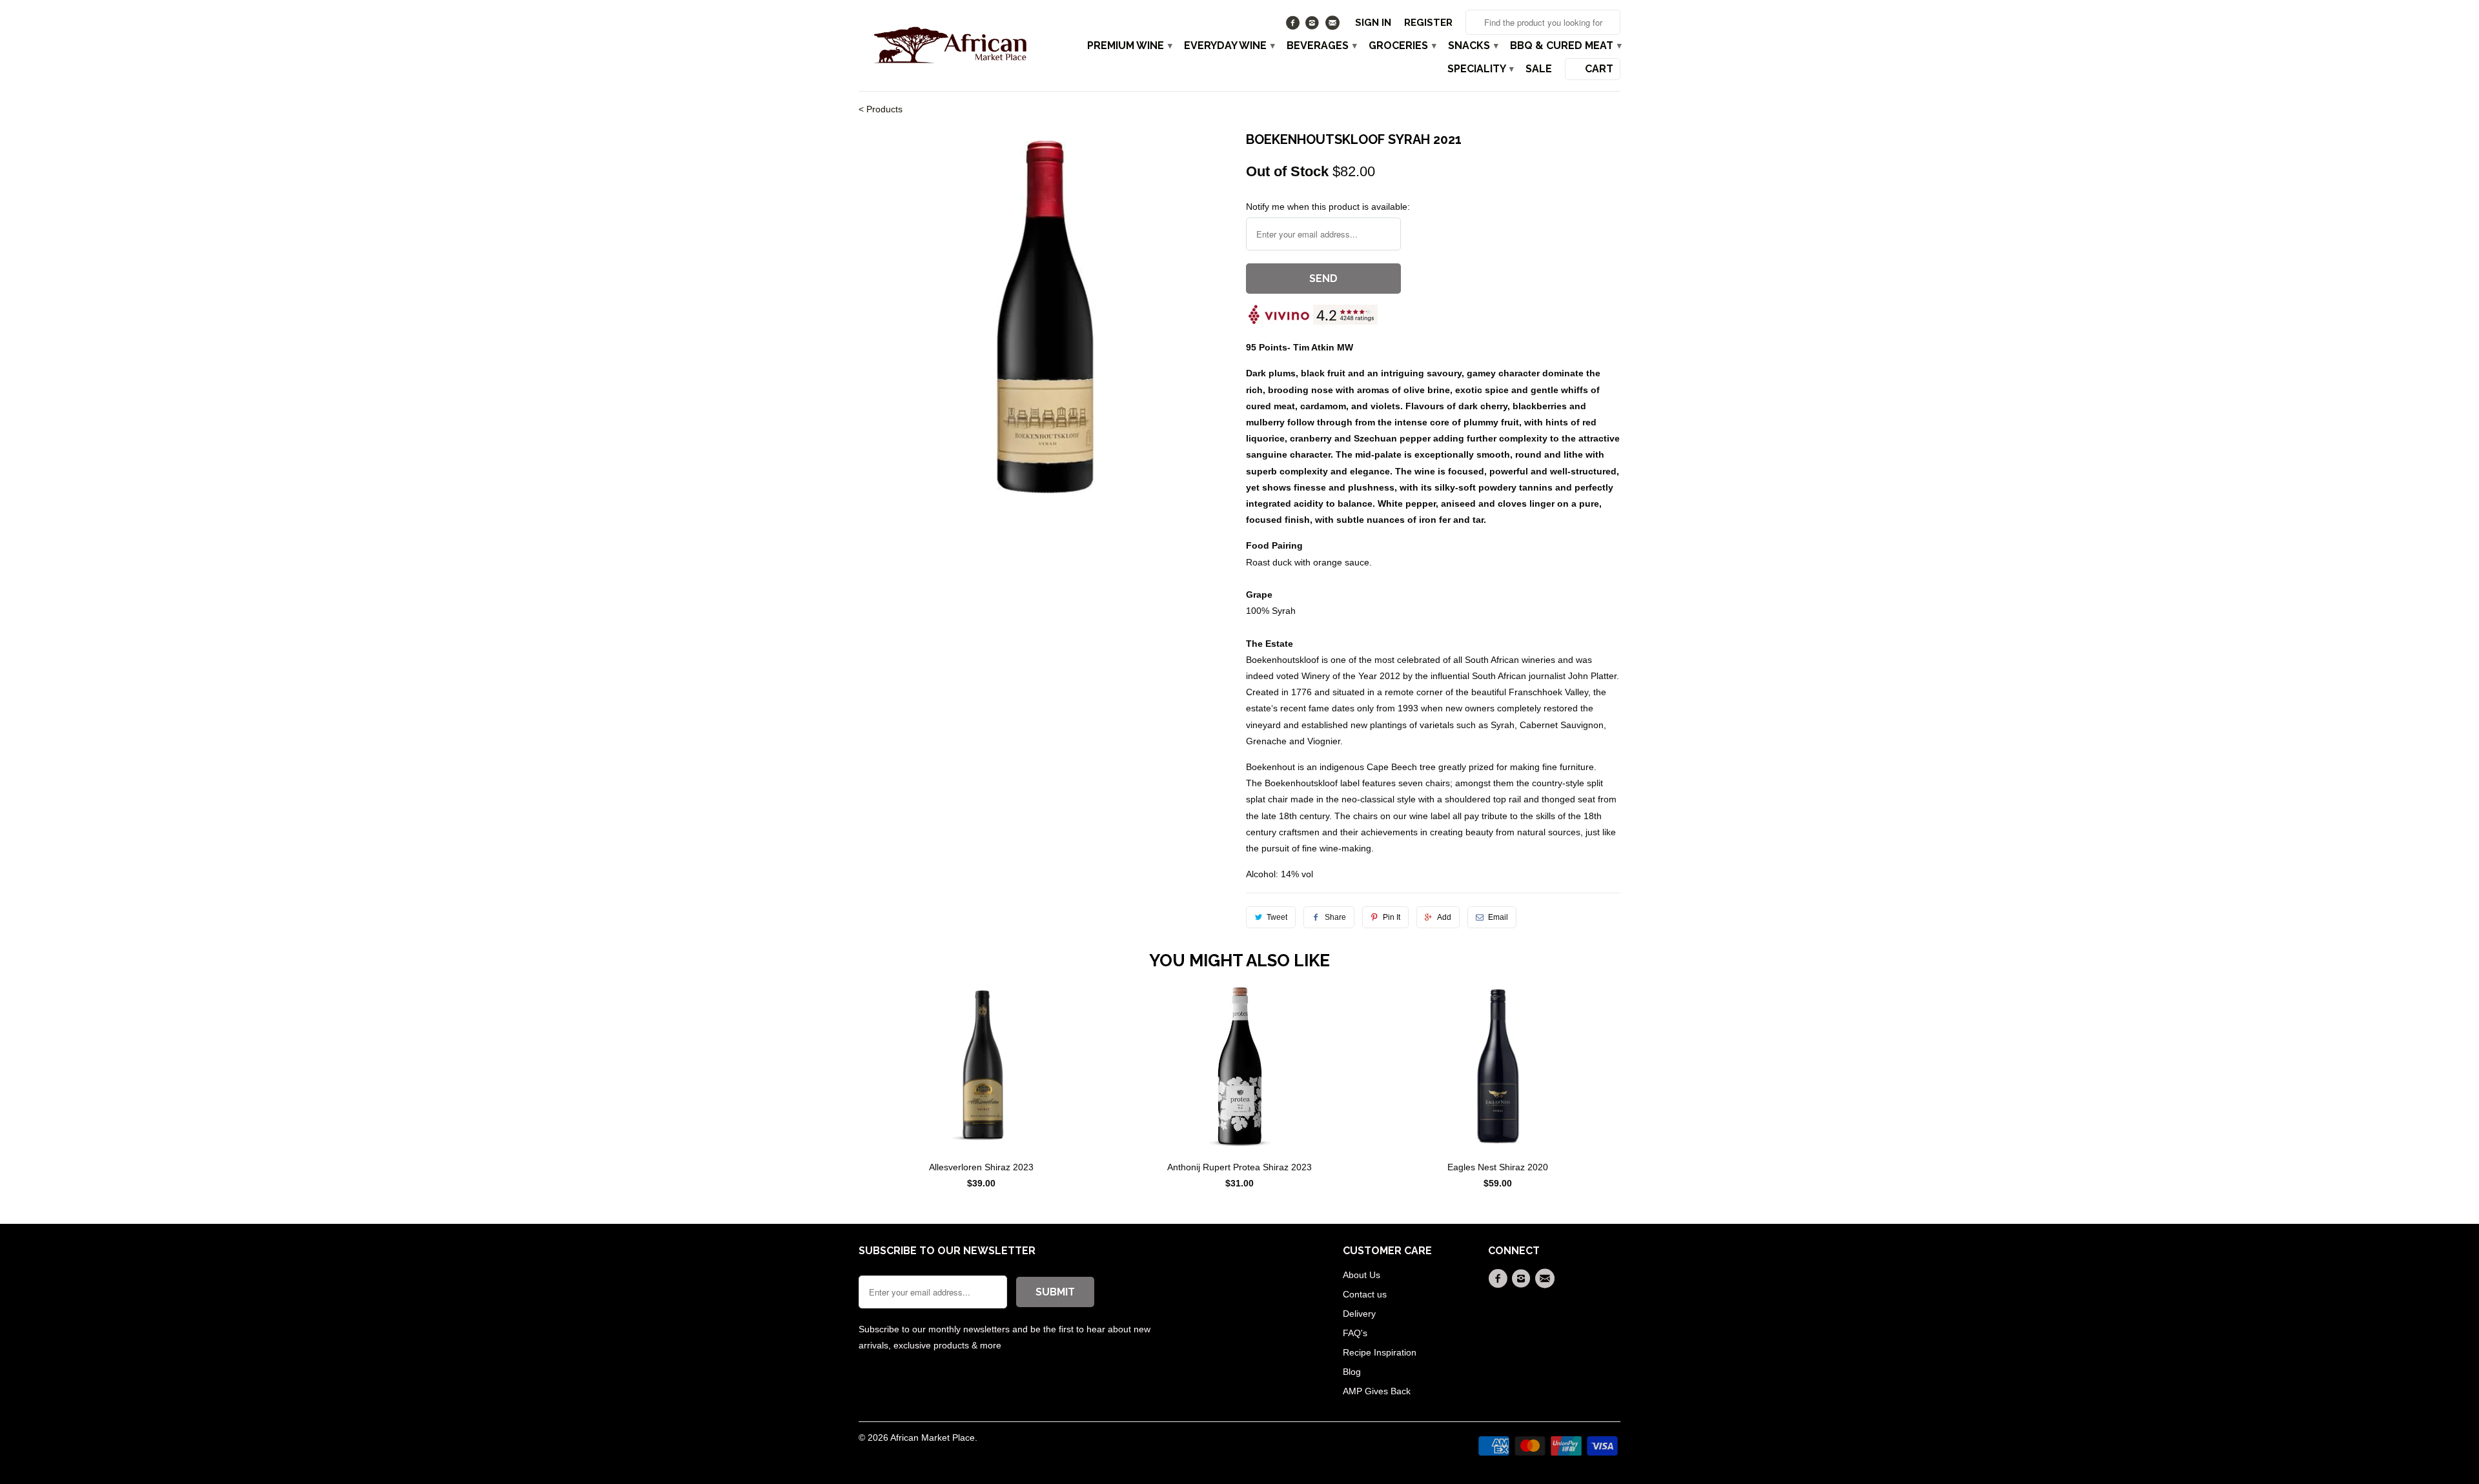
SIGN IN (1373, 23)
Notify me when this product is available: (1328, 207)
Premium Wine (1129, 46)
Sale (1539, 69)
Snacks (1473, 46)
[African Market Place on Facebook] (1294, 26)
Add (1444, 917)
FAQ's (1355, 1333)
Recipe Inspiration (1380, 1352)
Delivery (1359, 1314)
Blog (1352, 1372)
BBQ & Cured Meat (1565, 46)
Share (1335, 917)
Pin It (1392, 917)
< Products (881, 109)
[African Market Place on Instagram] (1314, 26)
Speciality (1480, 69)
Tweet (1277, 917)
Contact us (1365, 1294)
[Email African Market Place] (1333, 26)
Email (1498, 917)
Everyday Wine (1229, 46)
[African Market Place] (949, 45)
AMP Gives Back (1377, 1391)
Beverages (1321, 46)
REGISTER (1428, 23)
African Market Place (933, 1438)
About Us (1362, 1275)
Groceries (1402, 46)
